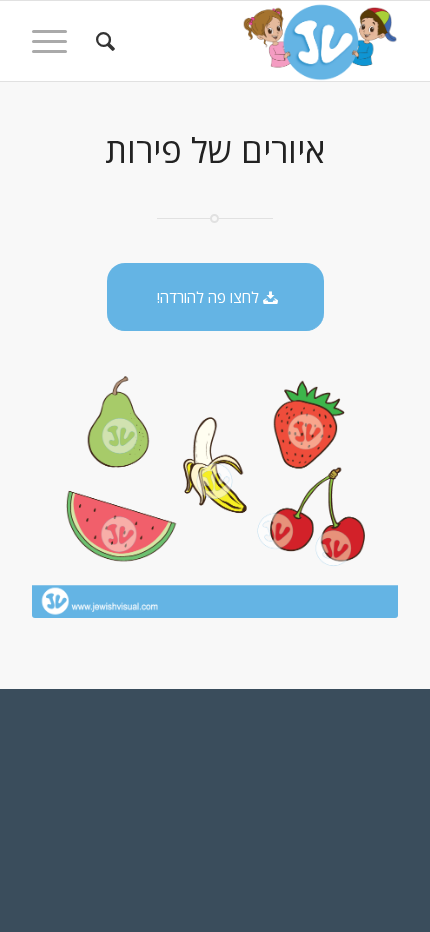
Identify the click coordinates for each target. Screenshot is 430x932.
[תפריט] (56, 41)
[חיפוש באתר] (102, 41)
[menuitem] (102, 41)
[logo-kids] (251, 41)
